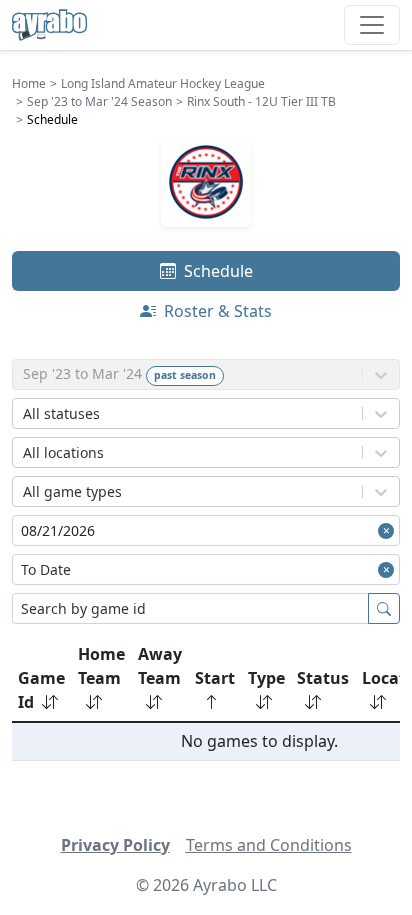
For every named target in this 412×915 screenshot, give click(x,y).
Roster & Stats (216, 311)
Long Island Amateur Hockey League (163, 83)
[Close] (389, 530)
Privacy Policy (115, 845)
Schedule (216, 271)
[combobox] (25, 413)
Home (29, 83)
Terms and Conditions (269, 845)
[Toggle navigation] (372, 25)
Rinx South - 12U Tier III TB (261, 101)
